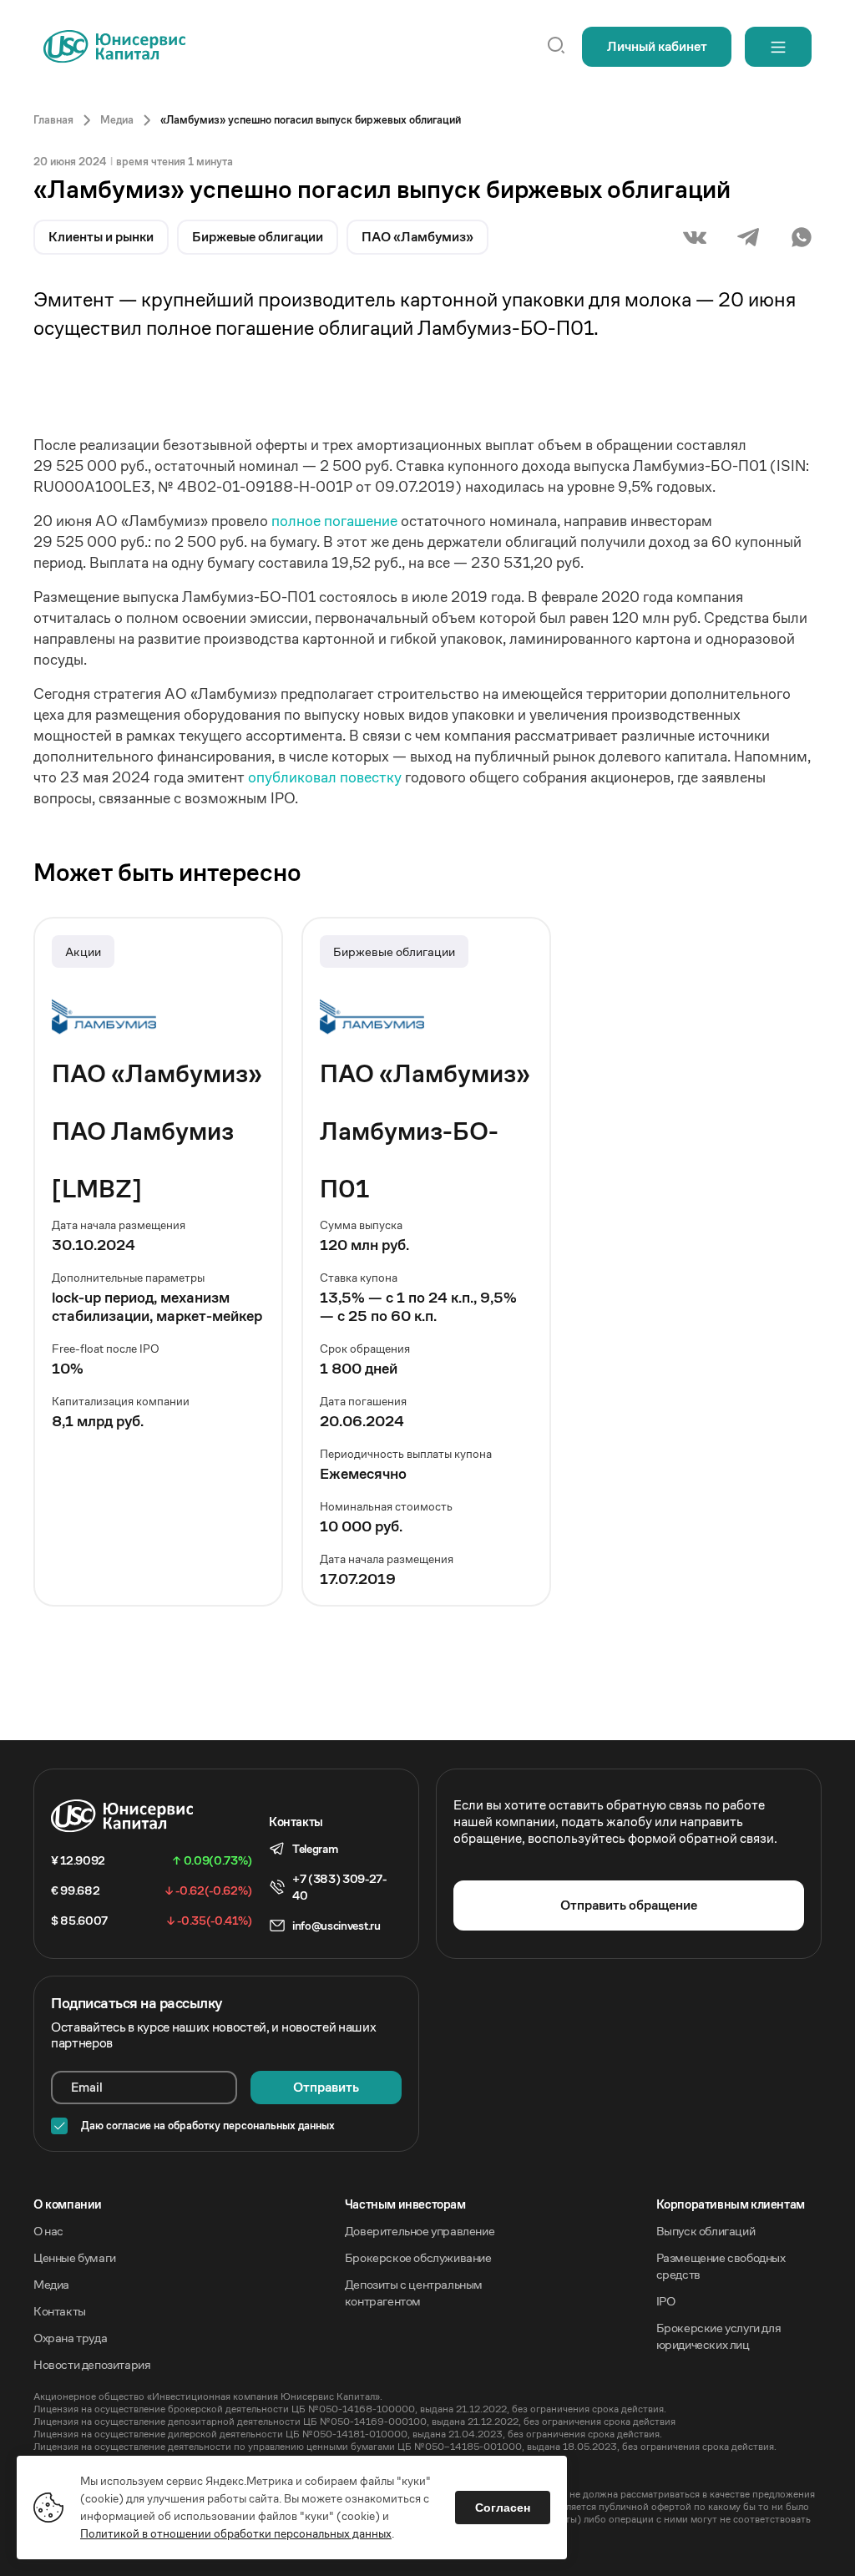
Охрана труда (70, 2338)
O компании (68, 2204)
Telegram (315, 1849)
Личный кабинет (657, 46)
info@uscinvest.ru (336, 1926)
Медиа (51, 2284)
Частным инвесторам (405, 2204)
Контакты (60, 2311)
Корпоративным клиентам (731, 2204)
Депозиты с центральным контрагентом (414, 2293)
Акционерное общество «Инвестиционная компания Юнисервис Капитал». (208, 2396)
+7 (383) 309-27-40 (339, 1887)
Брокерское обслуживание (418, 2257)
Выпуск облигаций (706, 2231)
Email (87, 2087)
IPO (666, 2301)
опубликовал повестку (326, 777)
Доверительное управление (420, 2231)
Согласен (503, 2508)
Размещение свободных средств (721, 2266)
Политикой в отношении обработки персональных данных (236, 2533)
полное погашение (336, 521)
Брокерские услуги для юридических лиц (719, 2336)
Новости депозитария (92, 2364)
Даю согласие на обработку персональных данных (208, 2126)
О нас (48, 2231)
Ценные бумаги (75, 2257)
